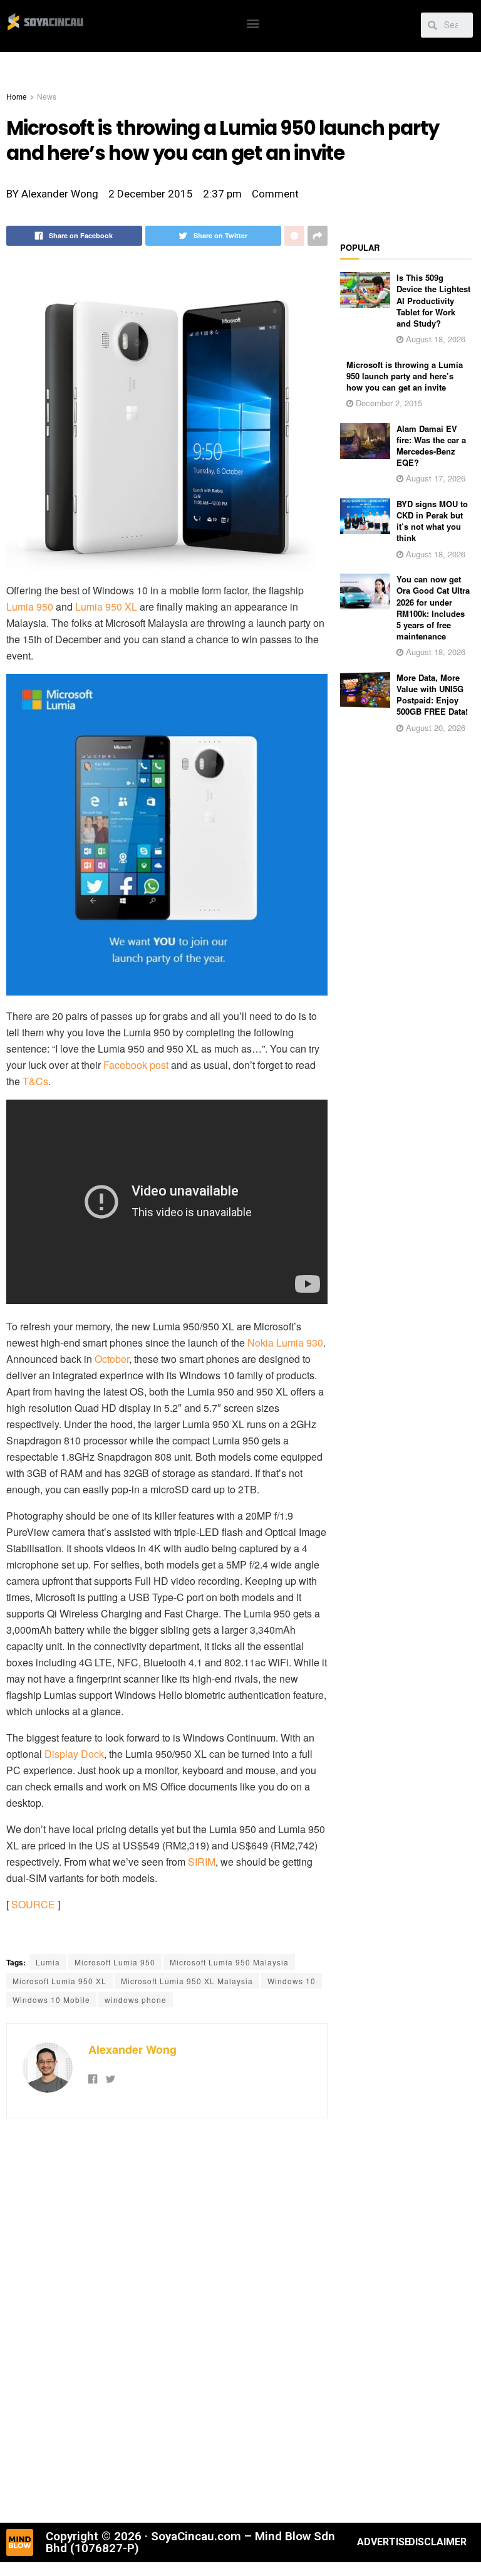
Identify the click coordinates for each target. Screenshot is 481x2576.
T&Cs (35, 1081)
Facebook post (136, 1065)
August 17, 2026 (434, 478)
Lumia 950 (30, 607)
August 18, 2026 (434, 339)
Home (17, 96)
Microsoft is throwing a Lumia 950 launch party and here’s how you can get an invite (405, 376)
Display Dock (74, 1754)
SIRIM (202, 1862)
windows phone (136, 2000)
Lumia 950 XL (106, 607)
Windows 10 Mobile (51, 2000)
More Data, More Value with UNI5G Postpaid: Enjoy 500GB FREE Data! (432, 695)
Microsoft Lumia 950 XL (59, 1981)
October (112, 1359)
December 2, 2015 (388, 403)
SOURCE (33, 1904)
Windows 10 (292, 1981)
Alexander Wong (132, 2049)
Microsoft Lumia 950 (115, 1962)
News (47, 96)
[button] (253, 23)
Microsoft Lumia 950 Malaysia (229, 1962)
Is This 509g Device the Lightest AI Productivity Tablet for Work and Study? (433, 300)
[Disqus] (167, 2319)
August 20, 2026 (434, 728)
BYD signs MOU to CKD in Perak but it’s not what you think (432, 521)
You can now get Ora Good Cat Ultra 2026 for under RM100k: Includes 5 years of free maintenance (433, 607)
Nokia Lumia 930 (285, 1343)
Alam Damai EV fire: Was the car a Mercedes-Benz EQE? (431, 446)
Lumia (48, 1962)
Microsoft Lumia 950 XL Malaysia (187, 1981)
